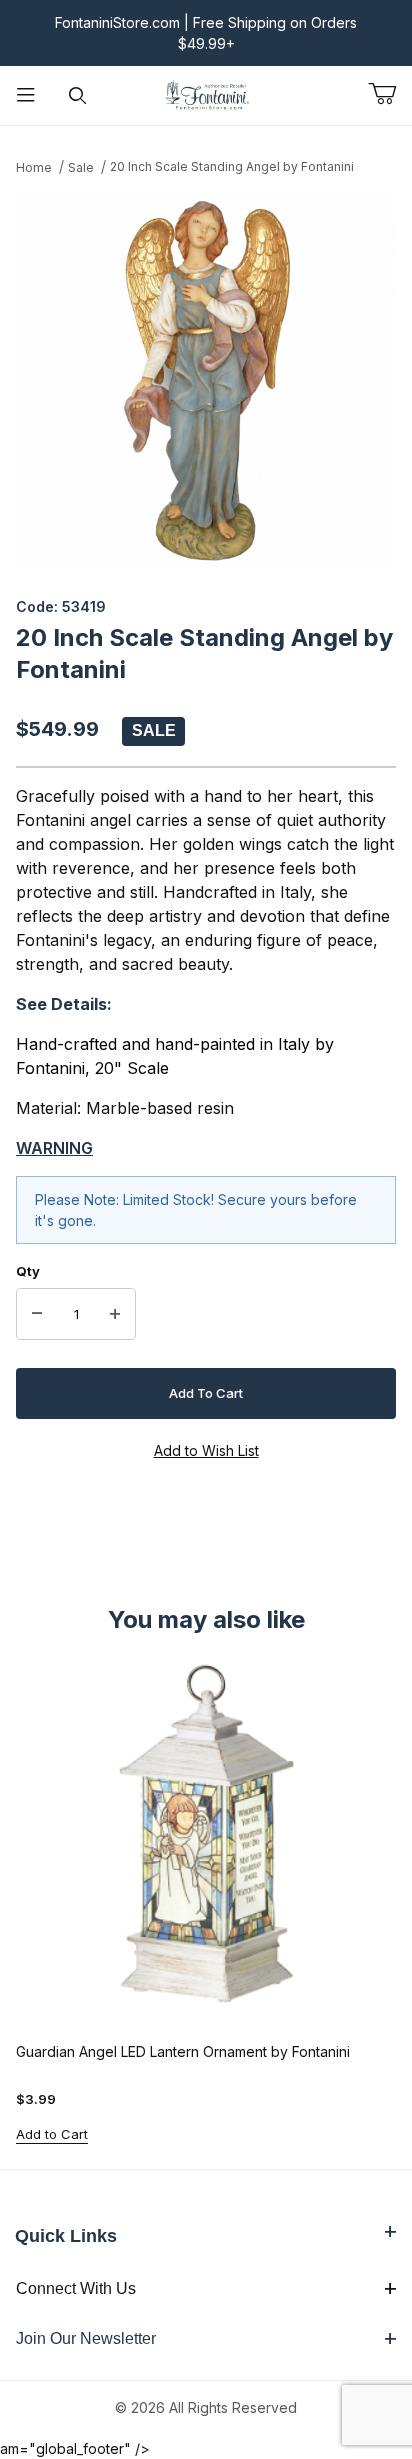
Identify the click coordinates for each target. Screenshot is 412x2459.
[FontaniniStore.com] (206, 93)
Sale (81, 167)
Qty (28, 1271)
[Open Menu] (26, 95)
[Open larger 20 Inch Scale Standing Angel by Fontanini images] (206, 381)
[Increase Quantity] (115, 1314)
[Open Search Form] (78, 95)
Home (34, 167)
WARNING (54, 1148)
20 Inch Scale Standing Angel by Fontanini (232, 166)
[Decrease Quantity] (37, 1314)
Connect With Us (76, 2288)
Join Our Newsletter (86, 2338)
